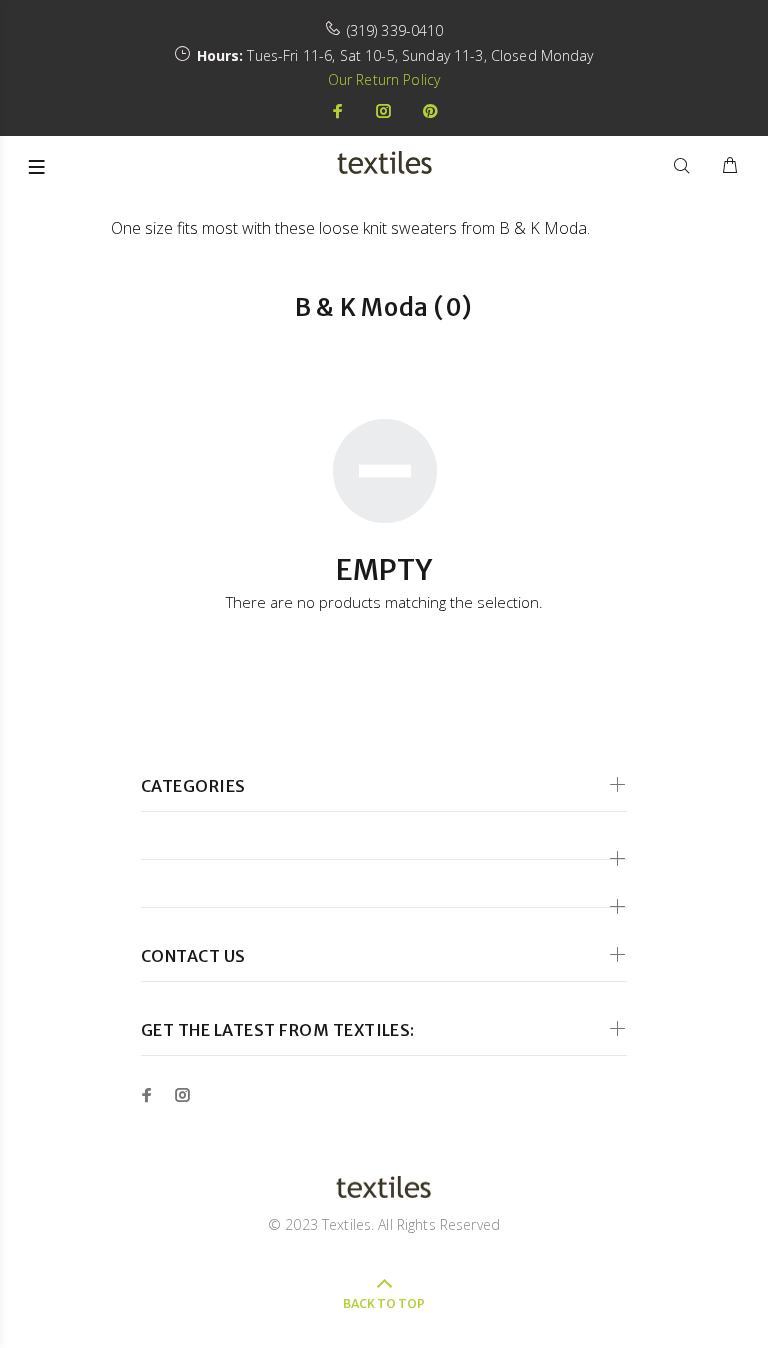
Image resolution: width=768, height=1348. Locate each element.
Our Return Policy (384, 79)
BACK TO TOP (384, 1303)
